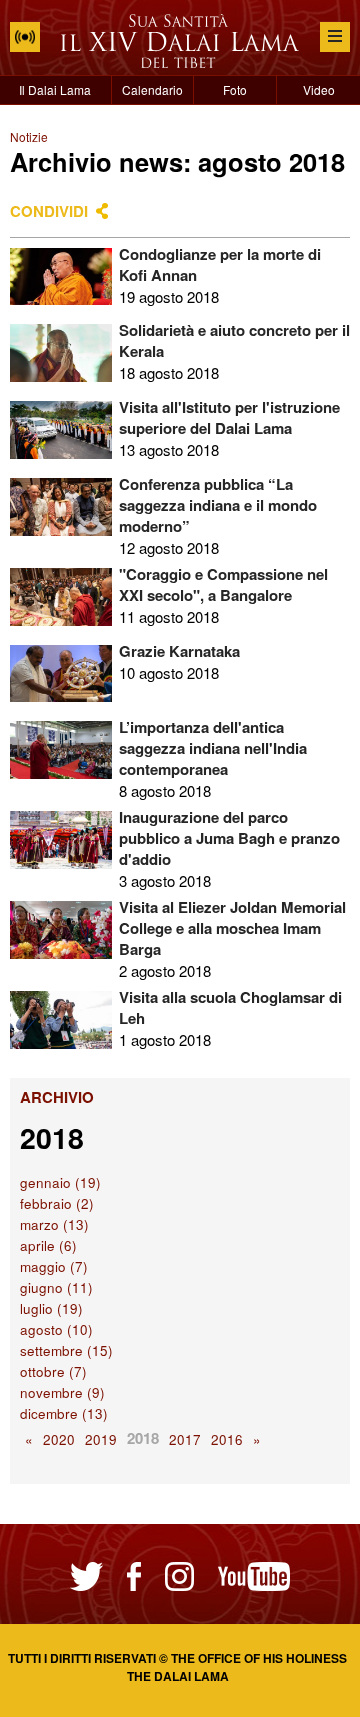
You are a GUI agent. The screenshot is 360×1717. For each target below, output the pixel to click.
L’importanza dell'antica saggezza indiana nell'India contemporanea (213, 748)
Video (319, 89)
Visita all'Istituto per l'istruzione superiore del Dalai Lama (229, 417)
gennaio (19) (60, 1182)
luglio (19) (51, 1308)
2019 (101, 1439)
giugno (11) (56, 1287)
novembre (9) (62, 1392)
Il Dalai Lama (55, 89)
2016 (227, 1439)
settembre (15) (66, 1350)
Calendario (152, 89)
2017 (185, 1439)
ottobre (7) (53, 1371)
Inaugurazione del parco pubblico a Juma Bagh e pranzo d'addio (229, 838)
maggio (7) (54, 1266)
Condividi (49, 211)
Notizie (29, 136)
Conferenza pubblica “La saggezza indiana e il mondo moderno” (218, 505)
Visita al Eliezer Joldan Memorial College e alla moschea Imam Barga (232, 928)
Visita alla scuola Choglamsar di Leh (230, 1007)
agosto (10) (56, 1329)
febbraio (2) (57, 1203)
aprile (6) (48, 1245)
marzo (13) (54, 1224)
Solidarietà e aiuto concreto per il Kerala (234, 340)
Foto (235, 89)
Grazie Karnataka (179, 651)
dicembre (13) (64, 1413)
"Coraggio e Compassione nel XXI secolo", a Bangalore (223, 584)
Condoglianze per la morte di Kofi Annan (220, 264)
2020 (59, 1439)
